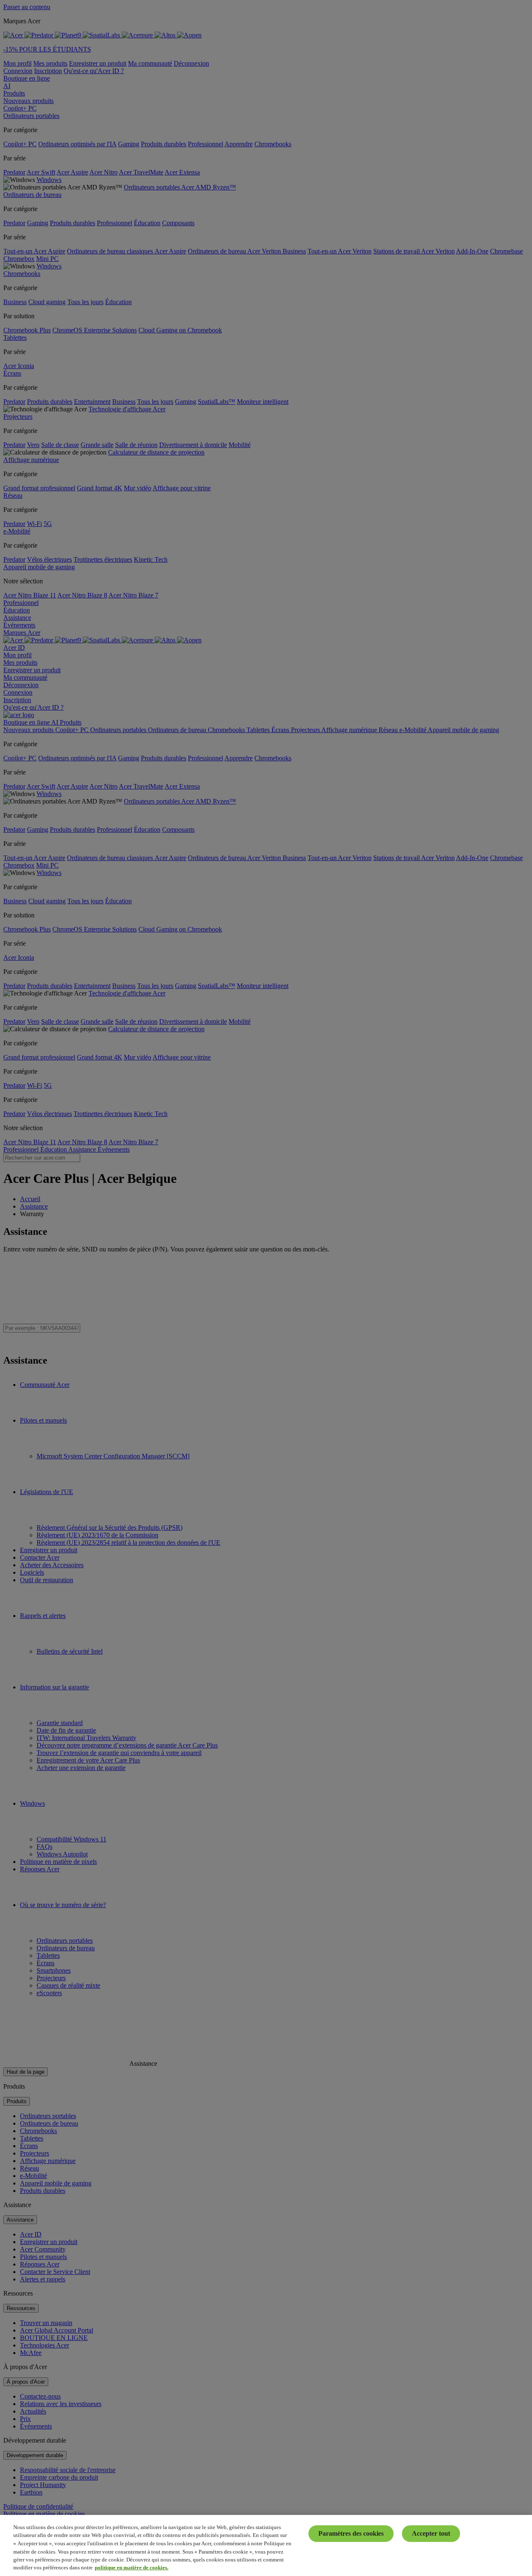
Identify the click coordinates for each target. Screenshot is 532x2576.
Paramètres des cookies (351, 2533)
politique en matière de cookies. (132, 2567)
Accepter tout (431, 2533)
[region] (266, 2545)
